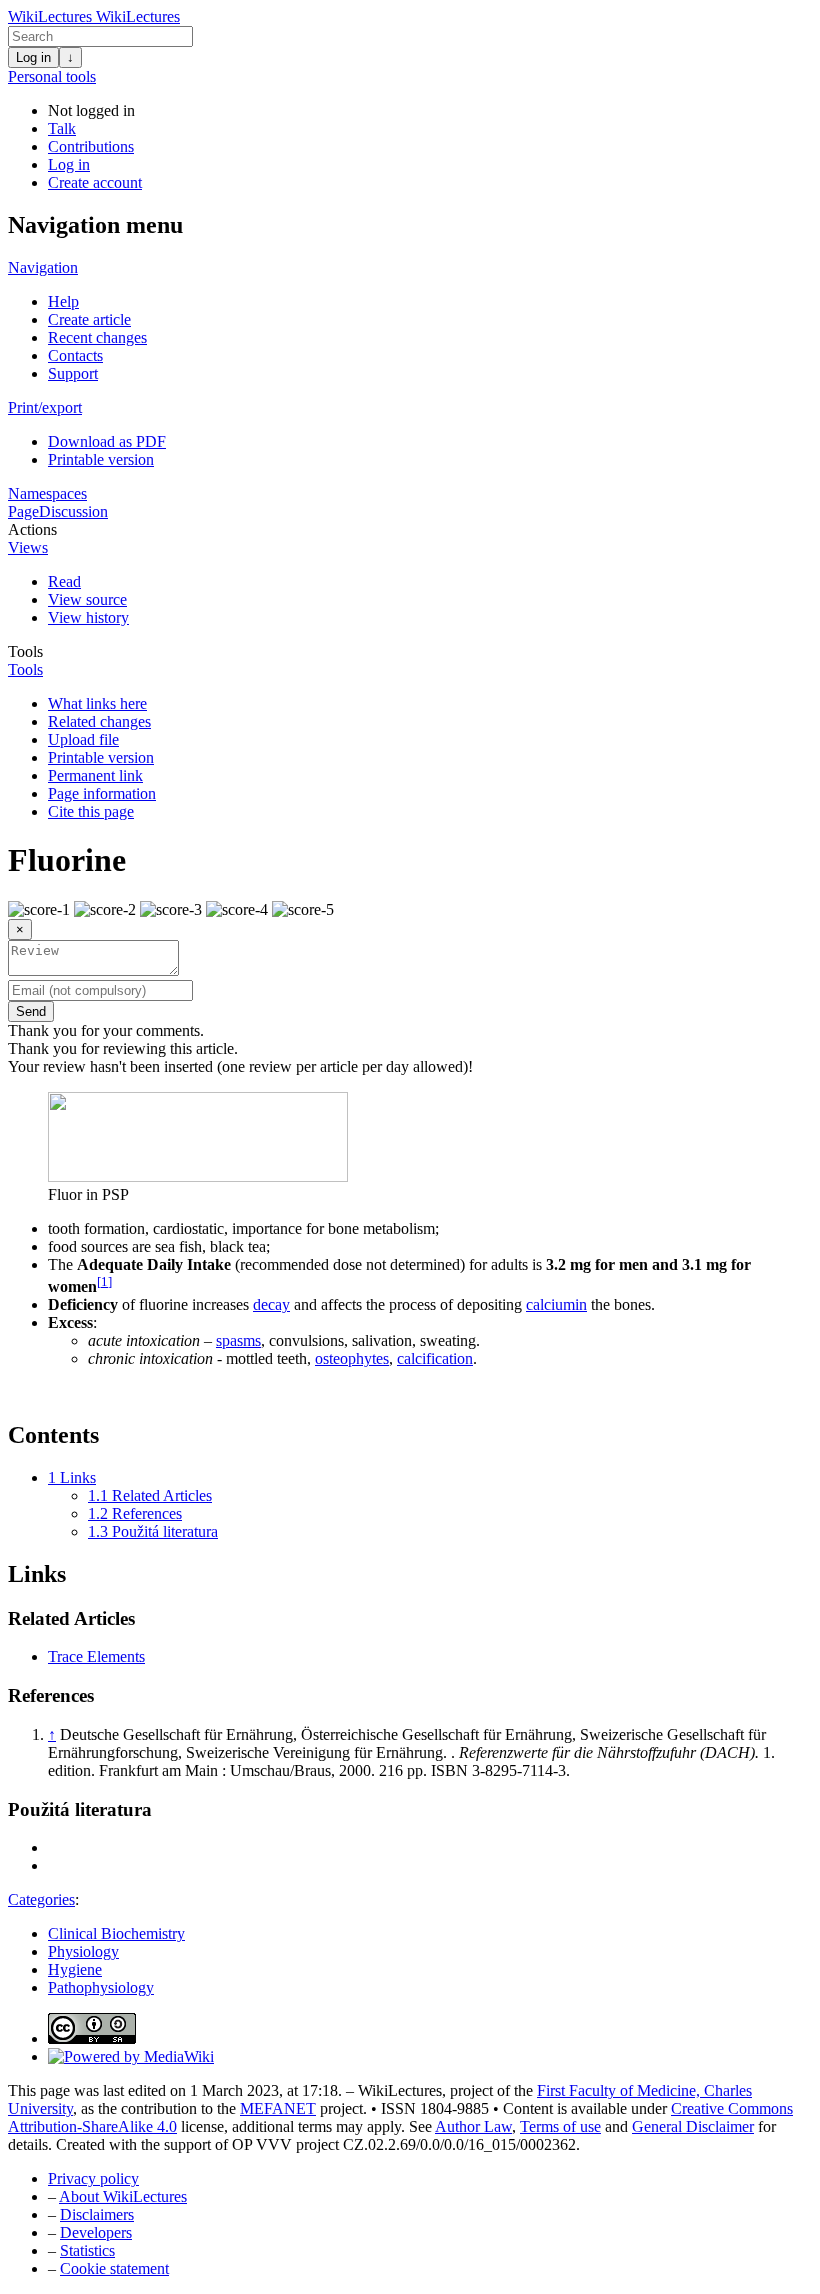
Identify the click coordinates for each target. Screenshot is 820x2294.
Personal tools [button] (52, 76)
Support (73, 373)
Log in (33, 57)
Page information (102, 793)
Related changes (99, 721)
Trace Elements (96, 1656)
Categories (41, 1899)
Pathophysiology (101, 1987)
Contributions (91, 146)
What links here (97, 703)
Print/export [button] (45, 407)
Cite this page (91, 811)
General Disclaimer (693, 2126)
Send (31, 1011)
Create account (95, 182)
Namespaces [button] (47, 493)
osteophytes (352, 1358)
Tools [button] (25, 651)
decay (271, 1304)
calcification (435, 1358)
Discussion (73, 511)
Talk (62, 128)
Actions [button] (32, 529)
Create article (89, 319)
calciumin (556, 1304)
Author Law (473, 2126)
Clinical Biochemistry (116, 1933)
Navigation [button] (43, 267)
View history (88, 617)
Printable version (101, 459)
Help (63, 301)
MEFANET (278, 2108)
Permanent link (95, 775)
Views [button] (28, 547)
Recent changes (97, 337)
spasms (238, 1340)
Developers (96, 2232)
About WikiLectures (123, 2196)
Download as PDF (107, 441)
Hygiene (75, 1969)
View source (87, 599)
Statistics (87, 2250)
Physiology (83, 1951)
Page (23, 511)
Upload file (83, 739)
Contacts (75, 355)
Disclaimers (97, 2214)
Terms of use (560, 2126)
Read (64, 581)
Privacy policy (93, 2178)
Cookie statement (114, 2268)
